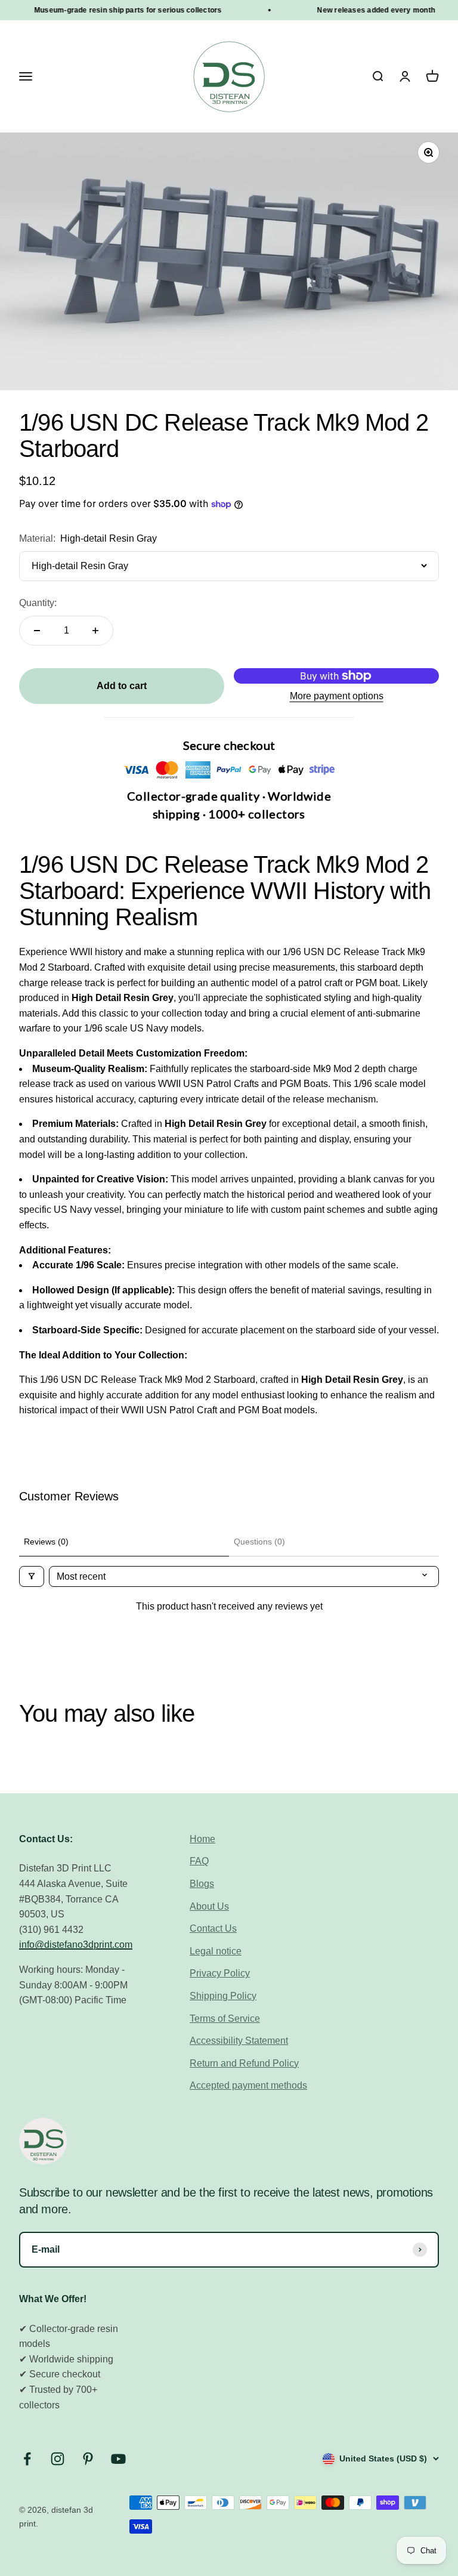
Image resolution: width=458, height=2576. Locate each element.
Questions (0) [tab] (259, 1542)
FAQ (199, 1861)
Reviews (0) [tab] (46, 1542)
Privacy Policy (220, 1973)
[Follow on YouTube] (118, 2459)
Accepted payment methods (248, 2085)
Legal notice (216, 1951)
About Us (209, 1906)
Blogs (202, 1884)
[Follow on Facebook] (27, 2459)
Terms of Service (225, 2019)
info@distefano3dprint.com (76, 1945)
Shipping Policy (223, 1996)
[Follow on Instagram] (58, 2459)
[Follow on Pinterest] (88, 2459)
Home (202, 1839)
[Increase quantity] (95, 631)
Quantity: (38, 603)
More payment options (337, 696)
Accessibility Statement (239, 2041)
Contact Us (213, 1928)
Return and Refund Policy (244, 2063)
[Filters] (32, 1576)
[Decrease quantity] (37, 631)
